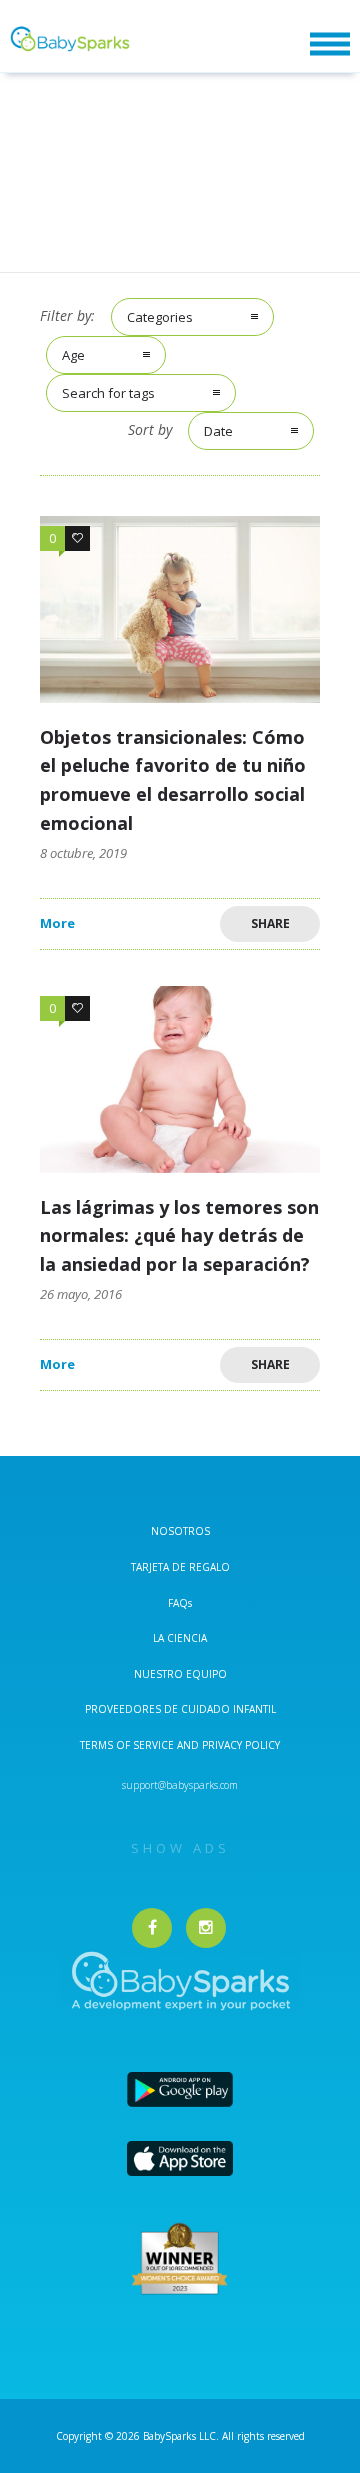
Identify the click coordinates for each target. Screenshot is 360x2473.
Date (218, 431)
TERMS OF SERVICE (128, 1745)
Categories (160, 317)
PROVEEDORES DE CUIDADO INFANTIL (180, 1709)
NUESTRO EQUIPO (180, 1674)
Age (73, 355)
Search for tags (108, 393)
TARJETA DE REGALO (180, 1567)
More (57, 923)
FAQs (180, 1603)
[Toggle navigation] (330, 44)
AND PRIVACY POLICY (228, 1745)
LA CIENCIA (180, 1638)
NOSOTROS (180, 1531)
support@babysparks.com (180, 1785)
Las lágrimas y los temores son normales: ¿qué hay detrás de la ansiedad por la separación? (179, 1236)
